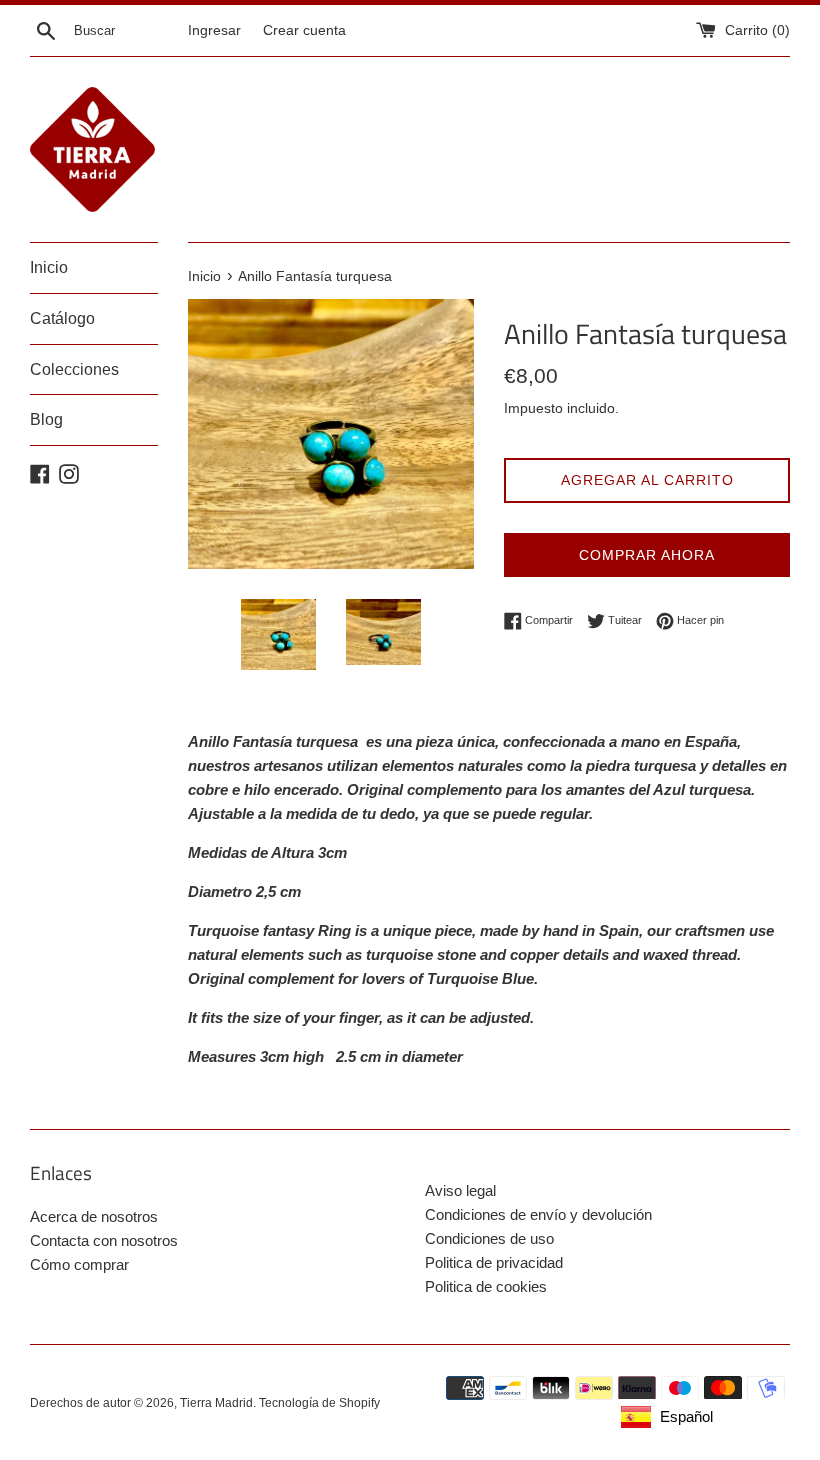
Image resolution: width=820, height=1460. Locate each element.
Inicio (49, 267)
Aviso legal (460, 1190)
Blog (46, 419)
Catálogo (62, 318)
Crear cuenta (304, 30)
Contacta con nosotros (104, 1240)
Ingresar (214, 30)
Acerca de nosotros (94, 1216)
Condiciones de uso (489, 1238)
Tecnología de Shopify (319, 1403)
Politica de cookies (486, 1286)
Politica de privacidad (494, 1262)
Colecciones (74, 369)
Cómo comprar (79, 1264)
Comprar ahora (647, 555)
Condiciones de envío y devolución (538, 1214)
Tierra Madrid (216, 1403)
